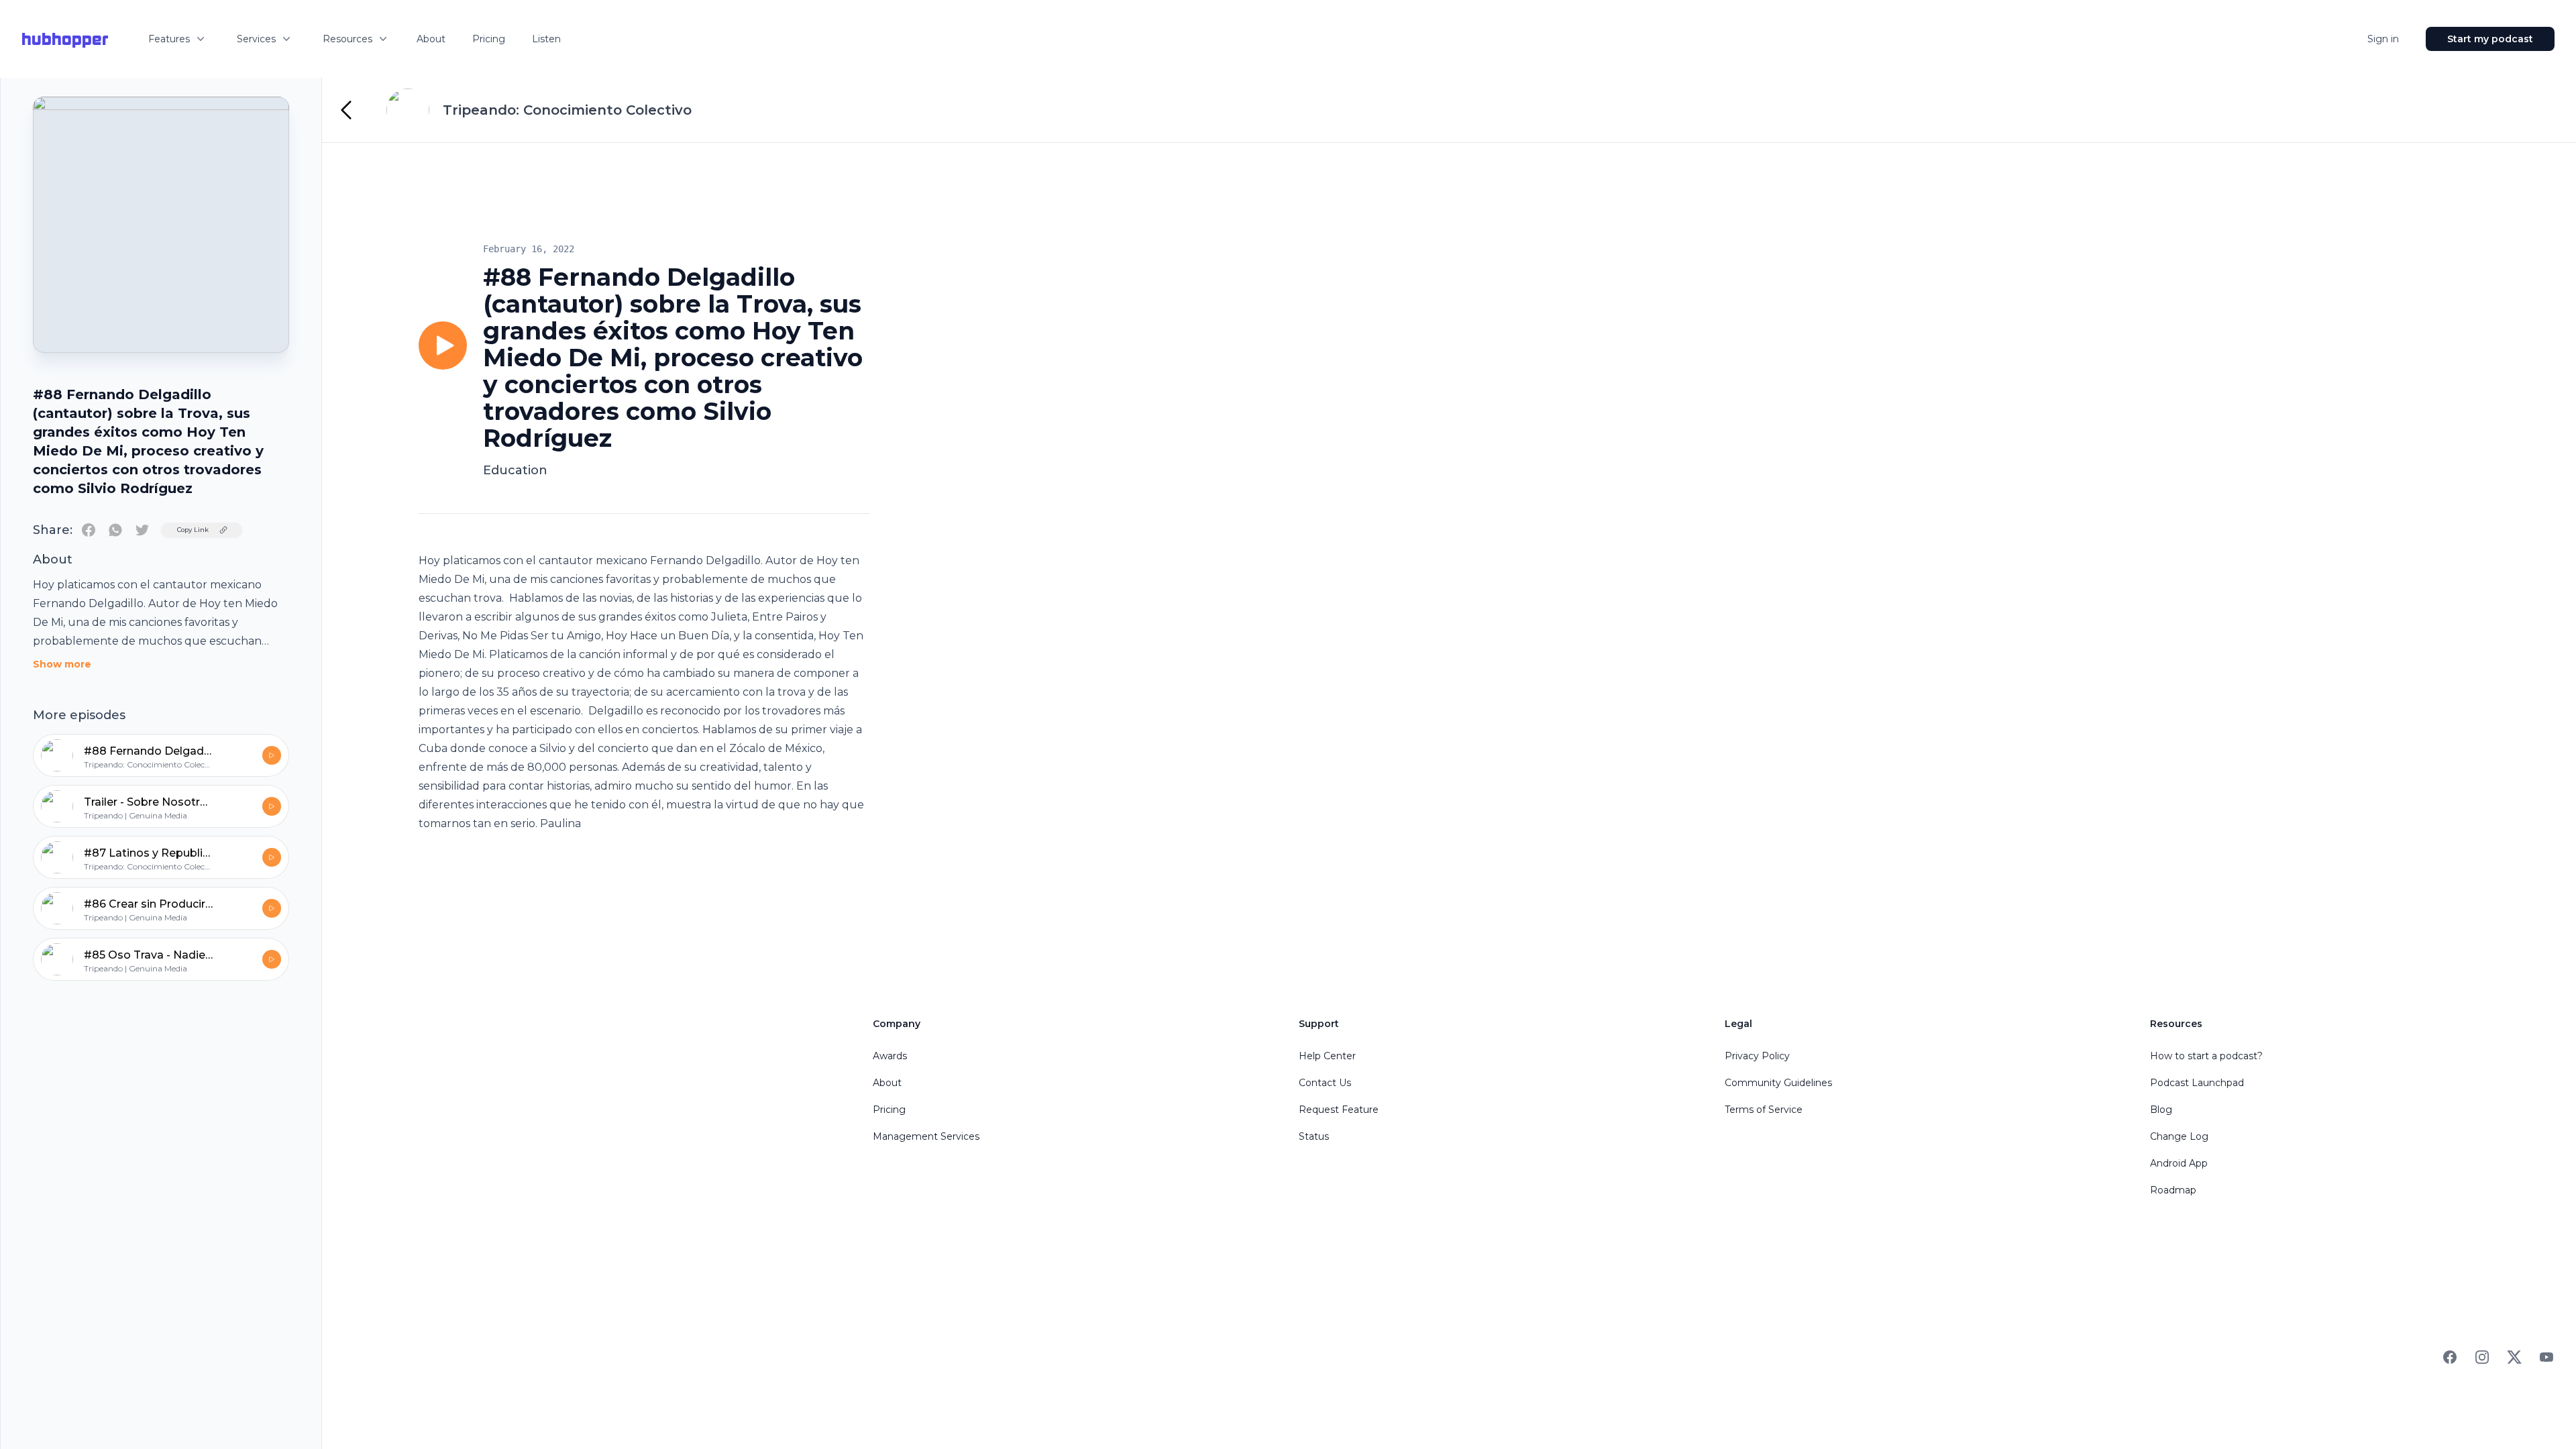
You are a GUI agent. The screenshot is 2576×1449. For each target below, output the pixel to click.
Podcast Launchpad (2197, 1083)
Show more (62, 664)
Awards (890, 1056)
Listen (546, 39)
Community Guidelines (1778, 1083)
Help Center (1327, 1056)
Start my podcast (2490, 39)
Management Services (926, 1136)
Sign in (2383, 39)
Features (169, 39)
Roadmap (2173, 1190)
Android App (2179, 1163)
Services (256, 39)
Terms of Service (1764, 1110)
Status (1314, 1136)
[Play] (443, 345)
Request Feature (1339, 1110)
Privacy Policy (1757, 1056)
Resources (347, 39)
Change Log (2179, 1136)
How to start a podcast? (2206, 1056)
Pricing (489, 39)
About (431, 39)
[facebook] (89, 530)
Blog (2161, 1110)
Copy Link (193, 530)
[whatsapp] (115, 530)
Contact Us (1325, 1083)
